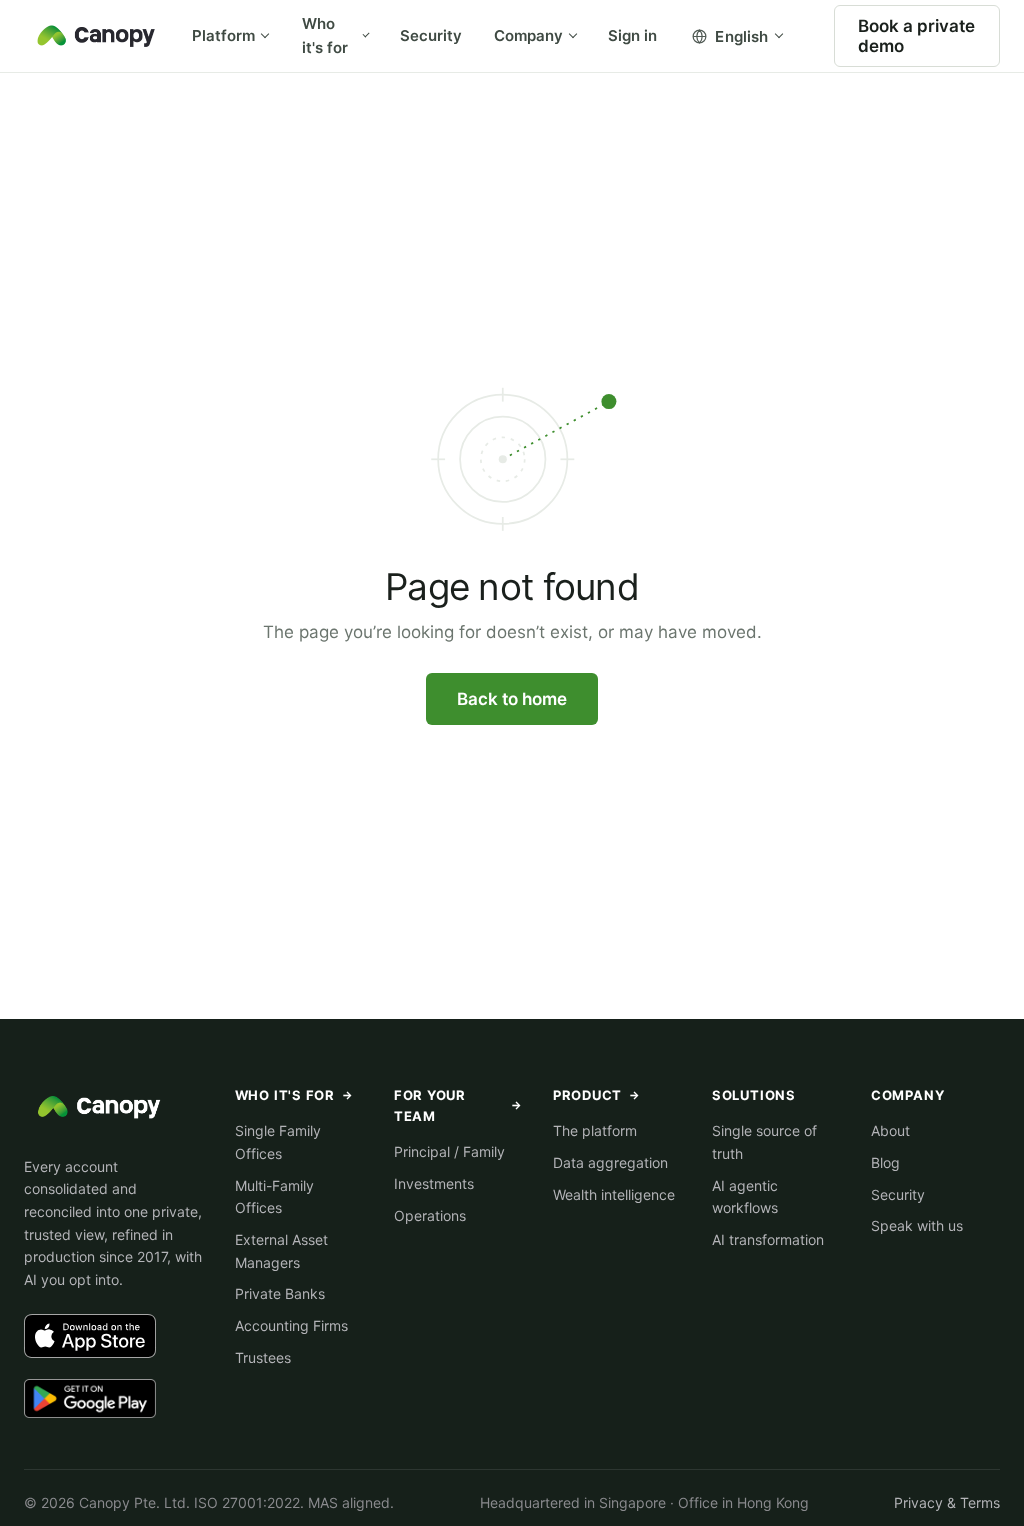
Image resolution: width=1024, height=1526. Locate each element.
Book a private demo (916, 36)
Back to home (512, 699)
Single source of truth (764, 1142)
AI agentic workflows (745, 1197)
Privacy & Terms (947, 1502)
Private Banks (280, 1293)
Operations (430, 1215)
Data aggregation (610, 1162)
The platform (595, 1130)
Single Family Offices (278, 1142)
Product (597, 1095)
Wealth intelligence (614, 1194)
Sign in (632, 35)
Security (431, 35)
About (890, 1130)
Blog (885, 1162)
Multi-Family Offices (274, 1197)
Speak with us (917, 1225)
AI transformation (768, 1239)
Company (528, 35)
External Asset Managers (281, 1251)
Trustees (263, 1357)
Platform (223, 35)
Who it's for (325, 35)
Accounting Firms (291, 1325)
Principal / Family (449, 1151)
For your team (458, 1105)
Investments (434, 1183)
